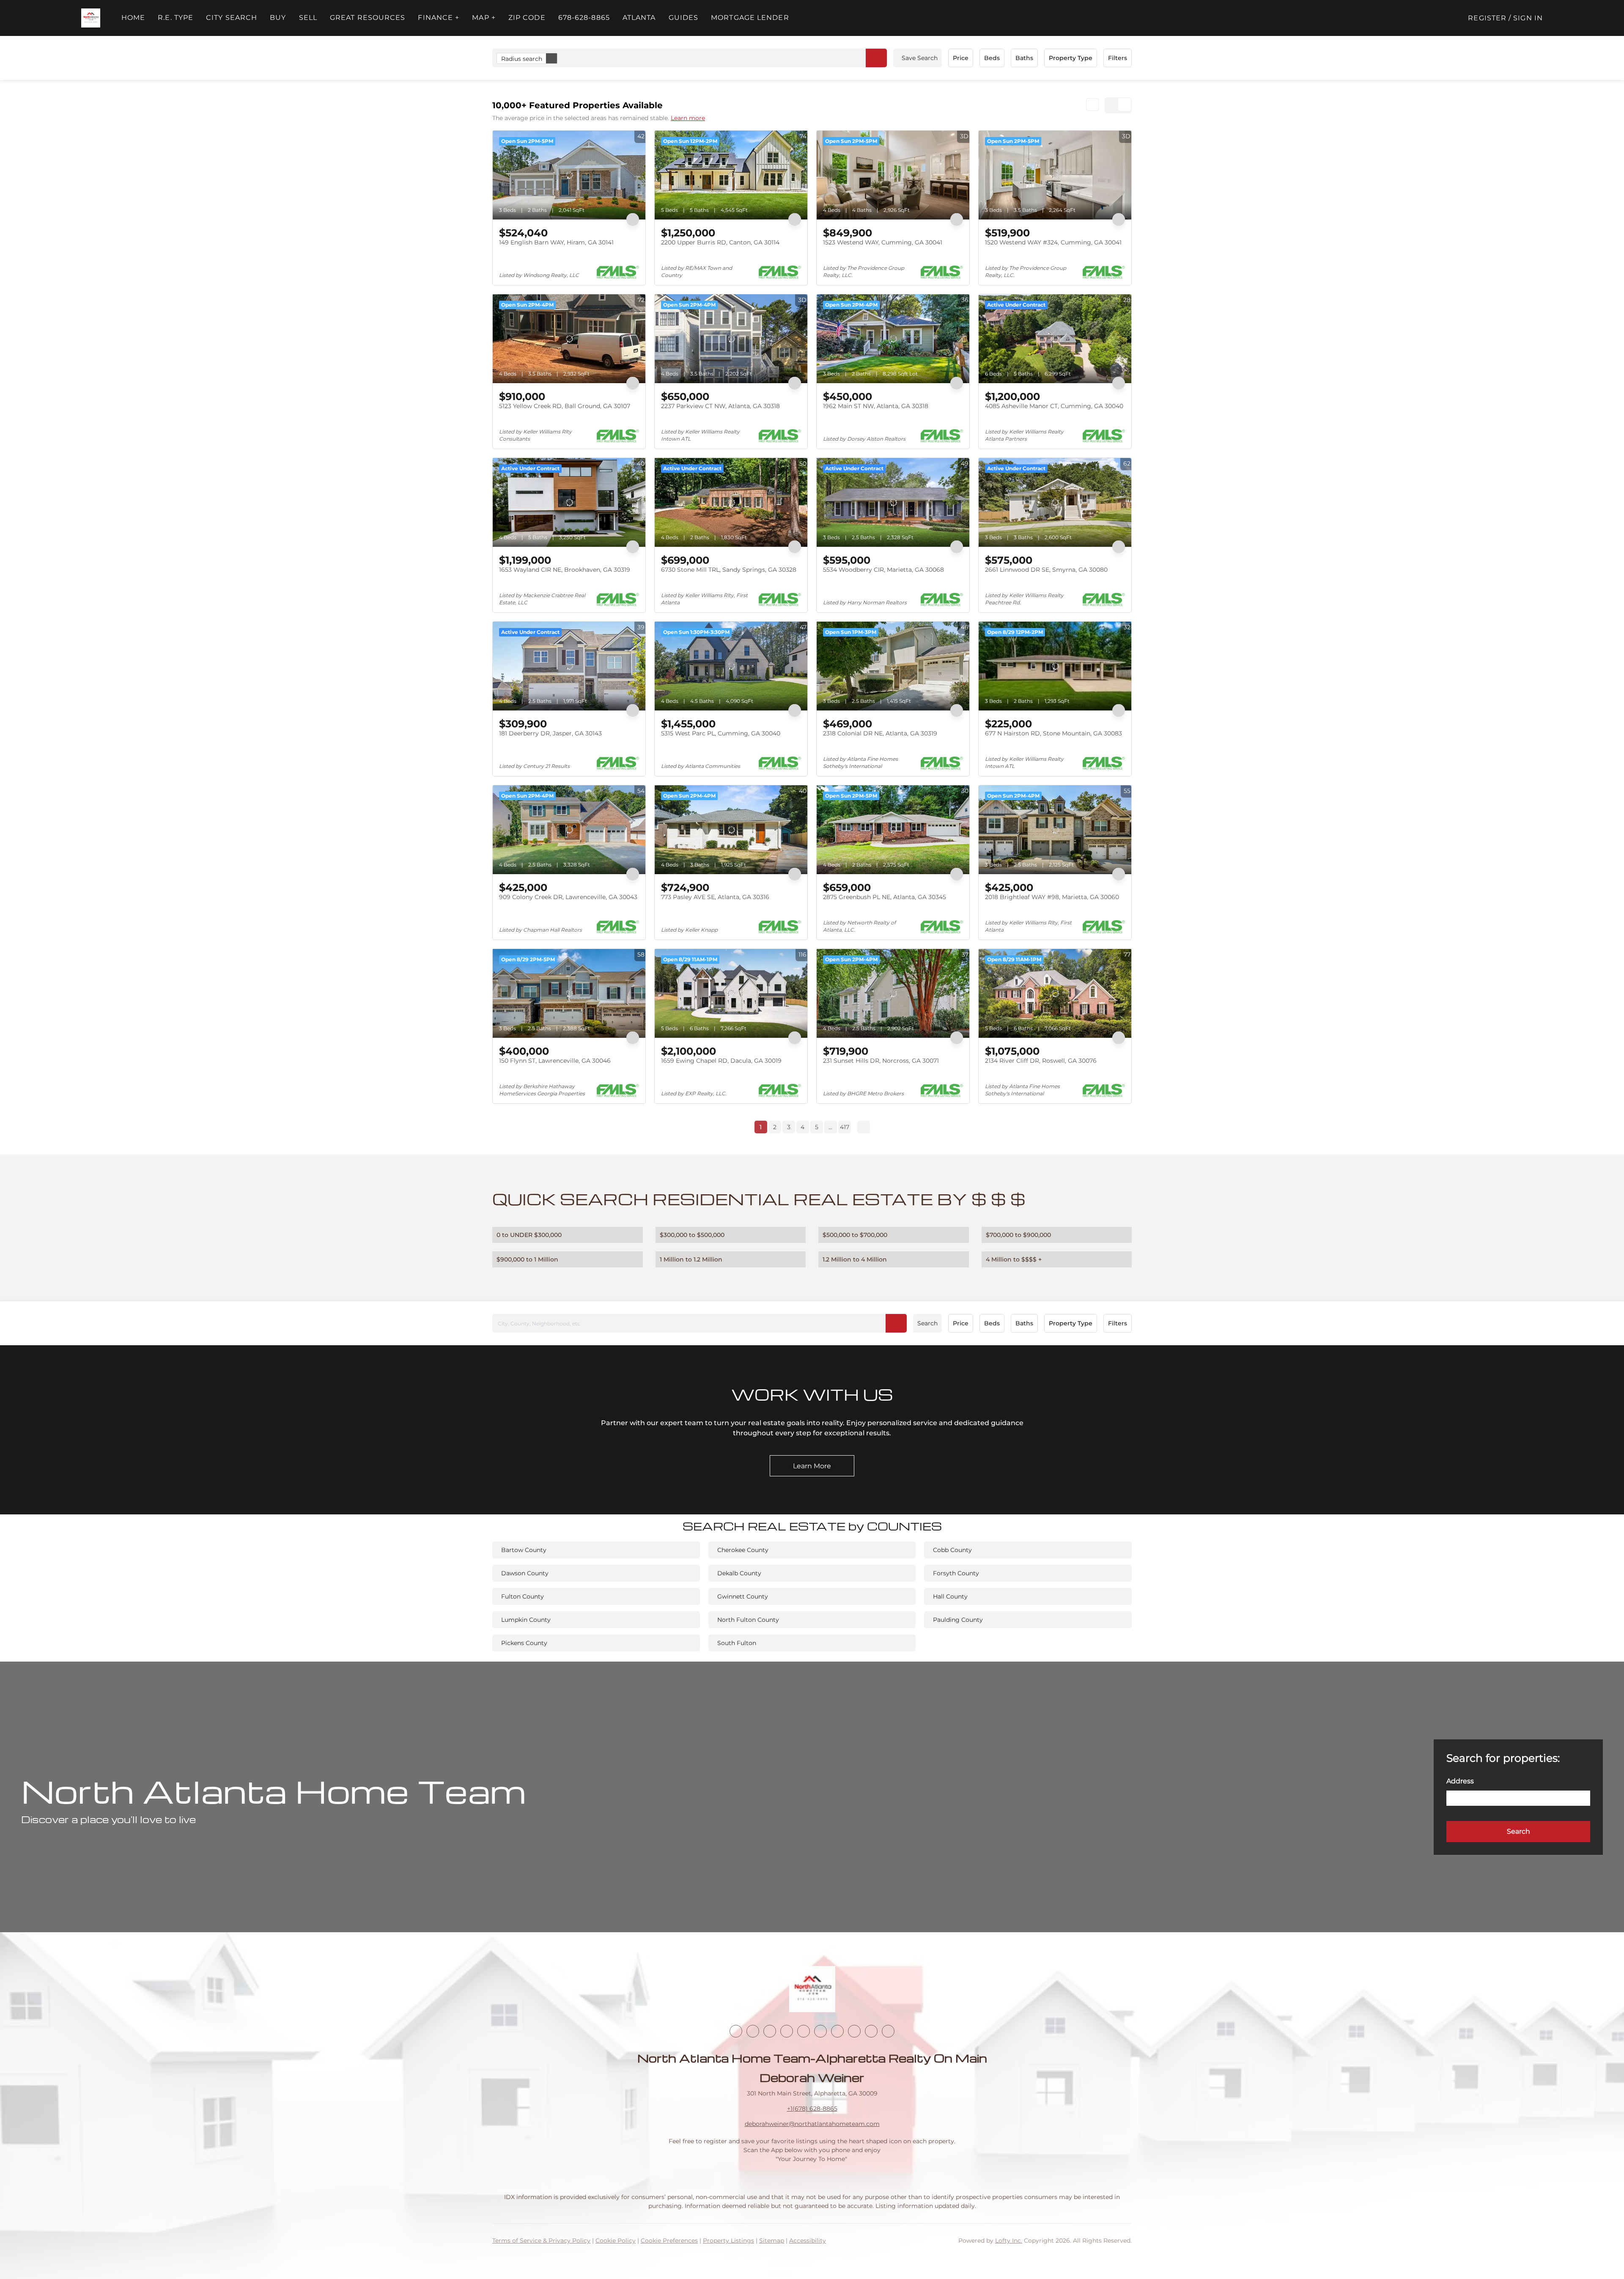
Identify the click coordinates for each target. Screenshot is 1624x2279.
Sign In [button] (1528, 18)
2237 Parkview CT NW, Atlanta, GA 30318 (720, 406)
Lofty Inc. (1009, 2241)
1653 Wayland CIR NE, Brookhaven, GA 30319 (565, 570)
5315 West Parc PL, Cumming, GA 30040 (721, 733)
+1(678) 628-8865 (812, 2109)
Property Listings (728, 2241)
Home (133, 18)
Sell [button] (308, 18)
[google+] (888, 2031)
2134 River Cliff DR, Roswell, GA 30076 (1041, 1061)
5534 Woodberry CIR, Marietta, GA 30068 (883, 570)
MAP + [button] (484, 18)
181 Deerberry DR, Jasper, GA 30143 (550, 733)
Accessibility (808, 2241)
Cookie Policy (616, 2241)
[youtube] (820, 2031)
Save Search (920, 58)
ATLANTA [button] (639, 18)
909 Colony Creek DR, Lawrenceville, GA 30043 (568, 897)
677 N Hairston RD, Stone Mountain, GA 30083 (1053, 733)
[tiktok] (837, 2031)
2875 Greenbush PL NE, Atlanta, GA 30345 (885, 897)
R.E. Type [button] (176, 18)
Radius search (522, 59)
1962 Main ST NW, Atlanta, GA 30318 (876, 406)
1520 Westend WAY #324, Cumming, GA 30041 (1053, 242)
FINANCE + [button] (439, 18)
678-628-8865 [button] (584, 18)
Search (927, 1323)
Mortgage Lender (750, 18)
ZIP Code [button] (527, 18)
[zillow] (787, 2031)
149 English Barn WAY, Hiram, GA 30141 (556, 242)
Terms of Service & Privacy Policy (541, 2241)
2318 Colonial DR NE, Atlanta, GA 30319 (880, 733)
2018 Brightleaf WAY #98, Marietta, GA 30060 (1052, 897)
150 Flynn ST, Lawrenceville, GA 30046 (555, 1061)
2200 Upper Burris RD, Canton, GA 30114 (720, 242)
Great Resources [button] (368, 18)
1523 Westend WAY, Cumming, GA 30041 (883, 242)
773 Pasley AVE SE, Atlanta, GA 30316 (715, 897)
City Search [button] (232, 18)
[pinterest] (871, 2031)
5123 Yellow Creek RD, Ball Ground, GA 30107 (565, 406)
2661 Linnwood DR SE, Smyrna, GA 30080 (1046, 570)
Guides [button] (684, 18)
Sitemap (772, 2241)
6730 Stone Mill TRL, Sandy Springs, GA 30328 (729, 570)
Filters (1118, 58)
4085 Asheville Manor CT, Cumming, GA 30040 (1054, 406)
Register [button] (1487, 18)
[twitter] (770, 2031)
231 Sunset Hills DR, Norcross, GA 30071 (881, 1061)
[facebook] (736, 2031)
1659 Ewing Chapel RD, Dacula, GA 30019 (721, 1061)
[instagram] (804, 2031)
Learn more (688, 118)
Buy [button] (278, 18)
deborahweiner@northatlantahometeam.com (812, 2124)
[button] (91, 18)
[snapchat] (854, 2031)
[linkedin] (753, 2031)
